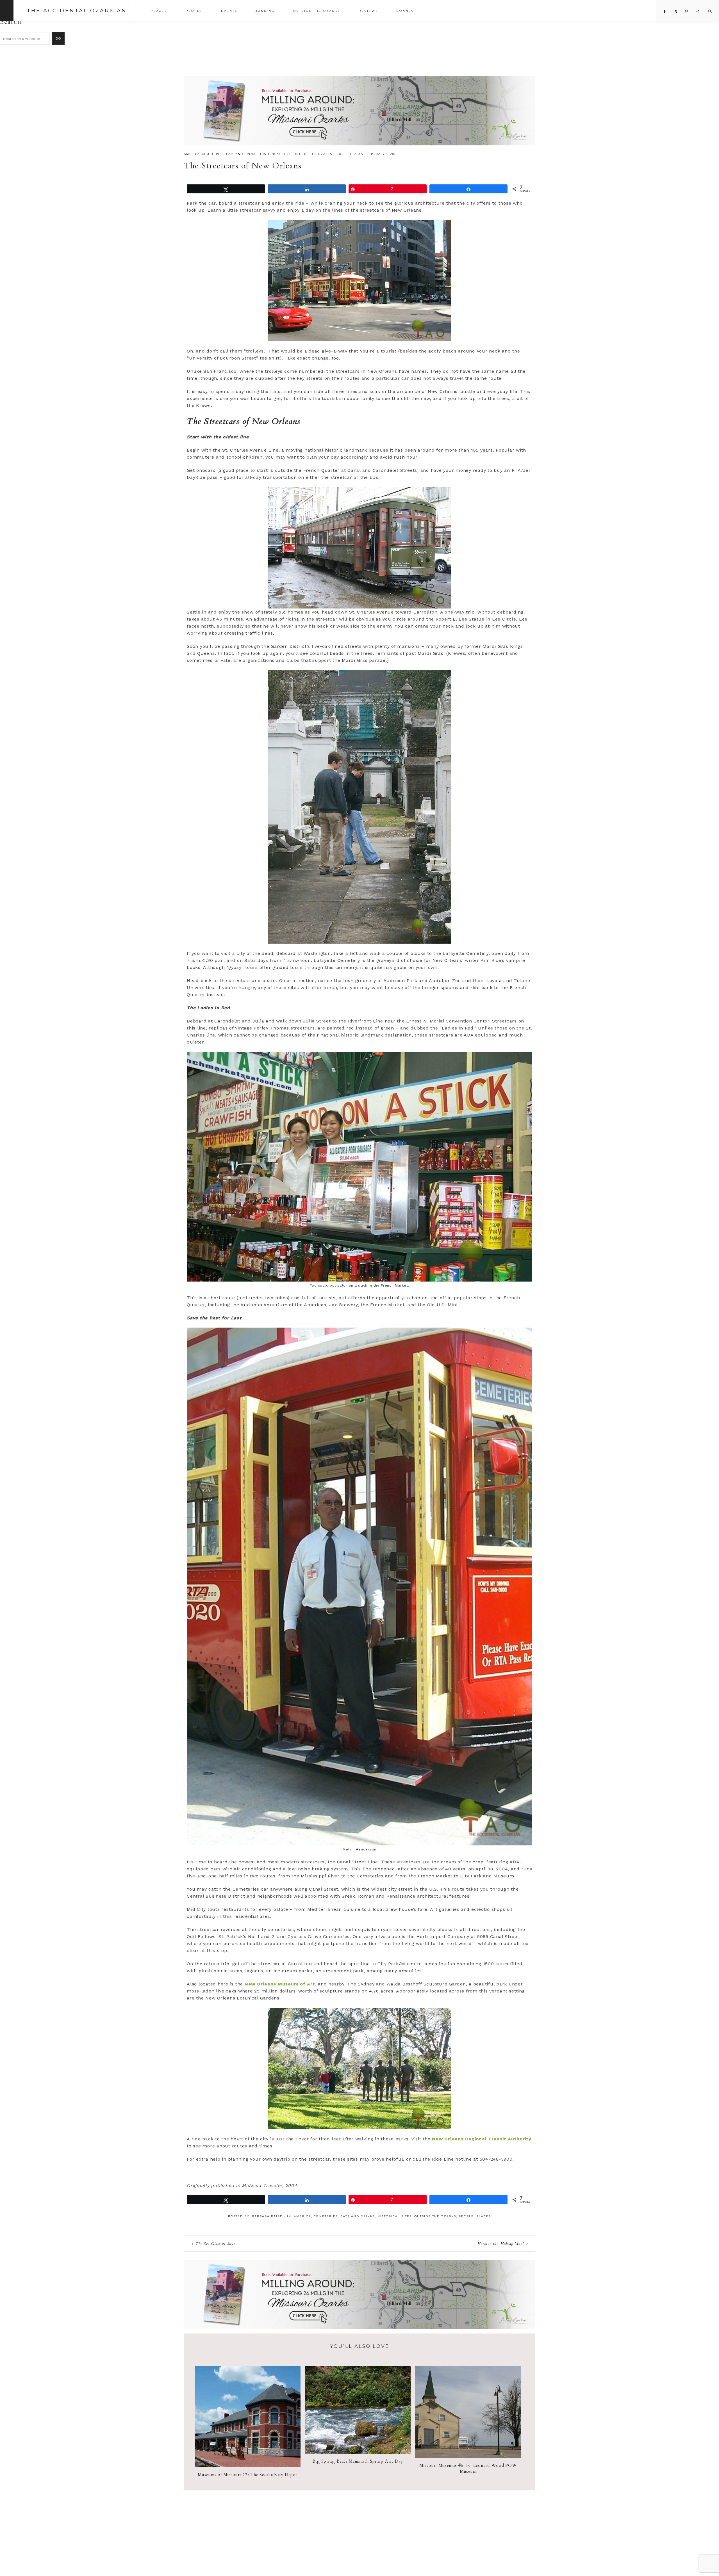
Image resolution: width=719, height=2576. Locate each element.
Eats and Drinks (242, 154)
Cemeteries (213, 154)
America (192, 154)
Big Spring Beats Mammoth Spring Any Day (358, 2461)
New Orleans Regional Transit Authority (482, 2139)
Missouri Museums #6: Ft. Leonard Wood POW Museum (468, 2468)
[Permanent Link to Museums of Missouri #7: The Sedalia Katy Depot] (248, 2466)
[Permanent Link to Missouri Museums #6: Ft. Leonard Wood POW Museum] (468, 2456)
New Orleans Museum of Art (280, 1984)
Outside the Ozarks (313, 154)
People (341, 154)
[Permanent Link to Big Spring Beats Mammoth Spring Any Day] (358, 2452)
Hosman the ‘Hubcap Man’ (500, 2244)
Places (357, 154)
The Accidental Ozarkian (77, 11)
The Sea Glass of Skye (215, 2244)
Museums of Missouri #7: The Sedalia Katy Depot (248, 2475)
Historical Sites (276, 154)
